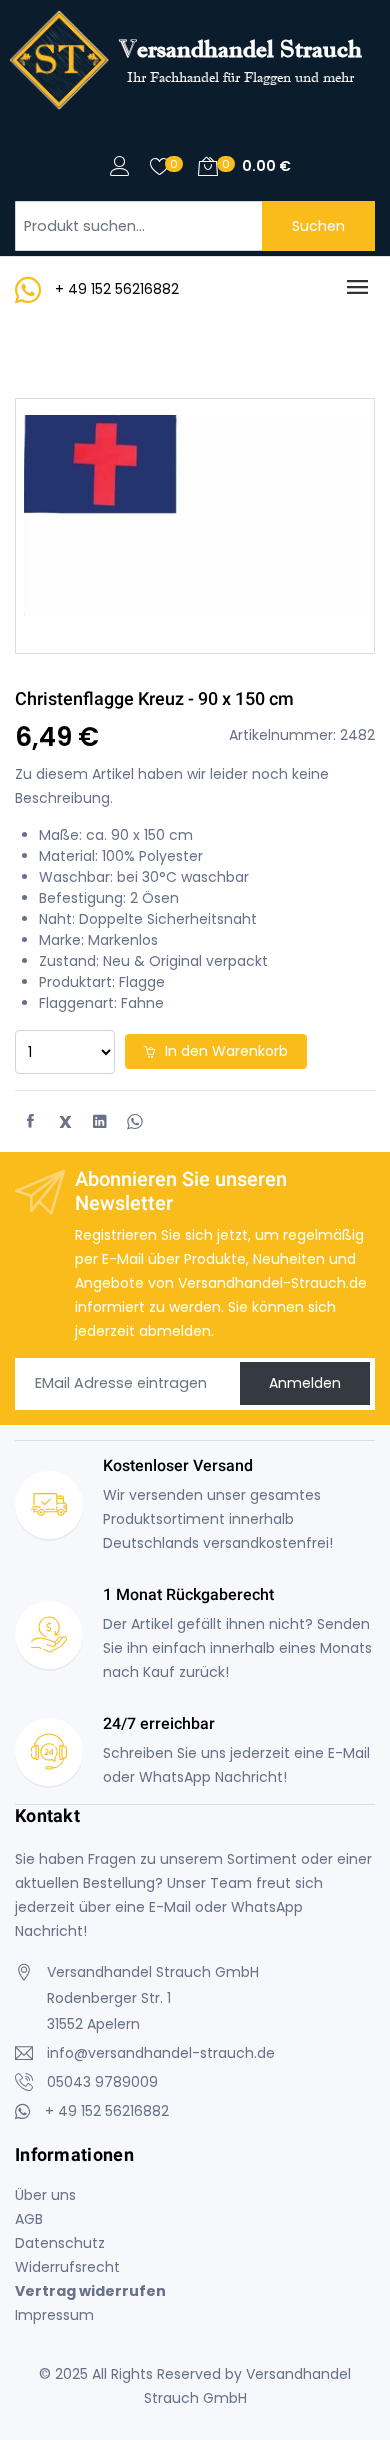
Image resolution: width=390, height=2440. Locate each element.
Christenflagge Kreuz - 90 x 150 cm (154, 698)
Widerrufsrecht (67, 2267)
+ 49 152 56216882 (117, 289)
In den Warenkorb (224, 1051)
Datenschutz (60, 2243)
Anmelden (305, 1383)
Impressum (54, 2315)
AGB (29, 2219)
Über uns (45, 2195)
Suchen (318, 226)
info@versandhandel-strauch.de (161, 2053)
